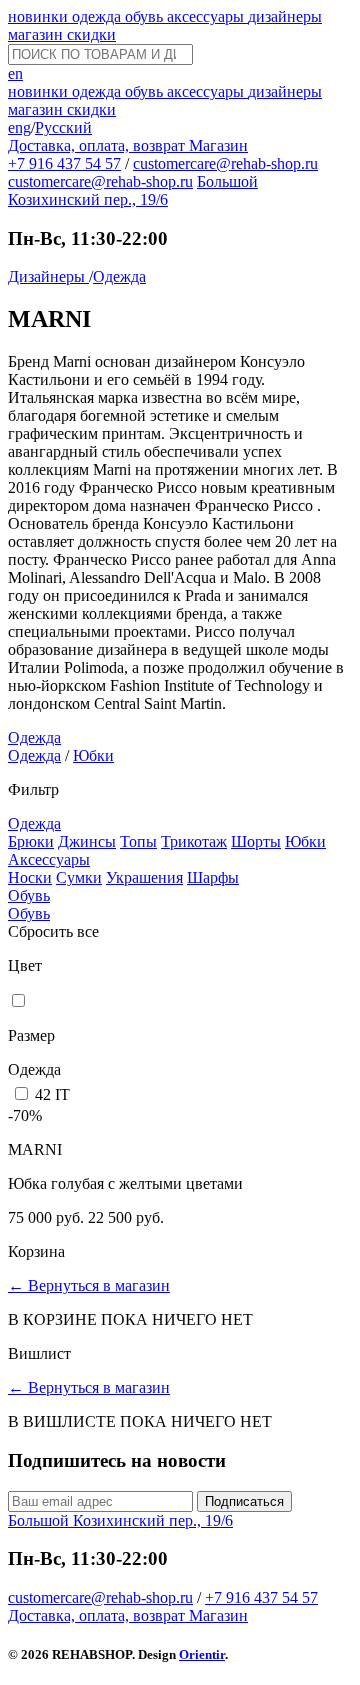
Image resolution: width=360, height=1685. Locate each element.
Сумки (79, 877)
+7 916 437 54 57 (64, 163)
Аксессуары (49, 859)
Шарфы (213, 877)
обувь (146, 16)
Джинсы (87, 841)
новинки (40, 16)
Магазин (218, 145)
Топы (138, 841)
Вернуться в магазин (89, 1285)
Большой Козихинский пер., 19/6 (133, 190)
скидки (91, 34)
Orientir (202, 1654)
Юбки (93, 755)
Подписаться (244, 1501)
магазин (37, 34)
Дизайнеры (48, 276)
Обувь (29, 895)
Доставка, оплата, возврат (98, 145)
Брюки (31, 841)
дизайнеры (285, 16)
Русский (63, 127)
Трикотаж (194, 841)
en (15, 73)
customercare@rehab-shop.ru (225, 163)
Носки (30, 877)
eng (19, 127)
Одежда (119, 276)
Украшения (144, 877)
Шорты (256, 841)
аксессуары (207, 16)
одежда (98, 16)
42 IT (52, 1094)
